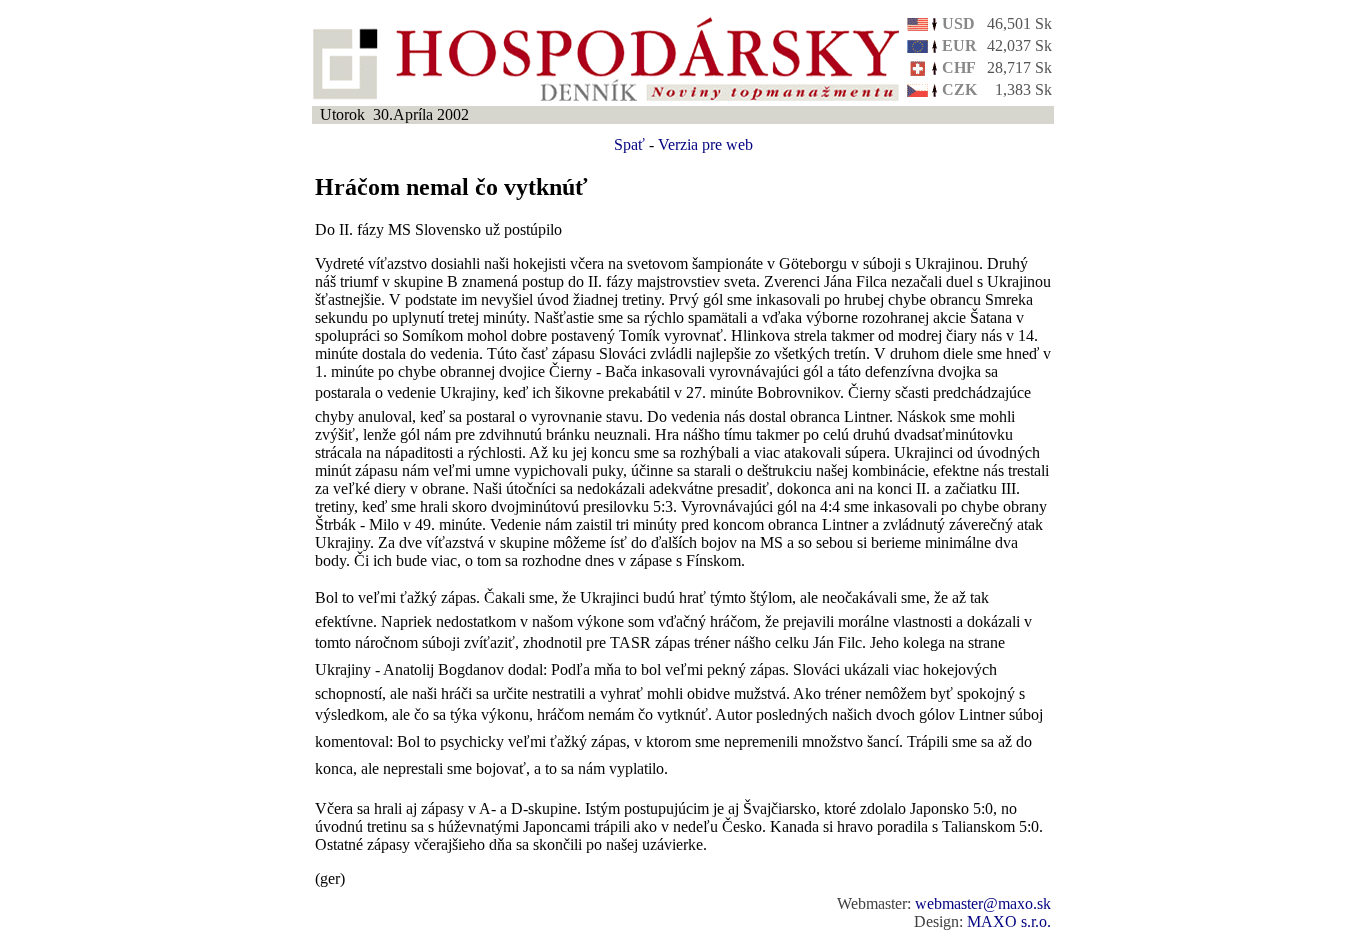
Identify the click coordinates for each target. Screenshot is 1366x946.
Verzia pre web (705, 144)
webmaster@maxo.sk (983, 903)
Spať (629, 144)
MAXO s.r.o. (1009, 921)
